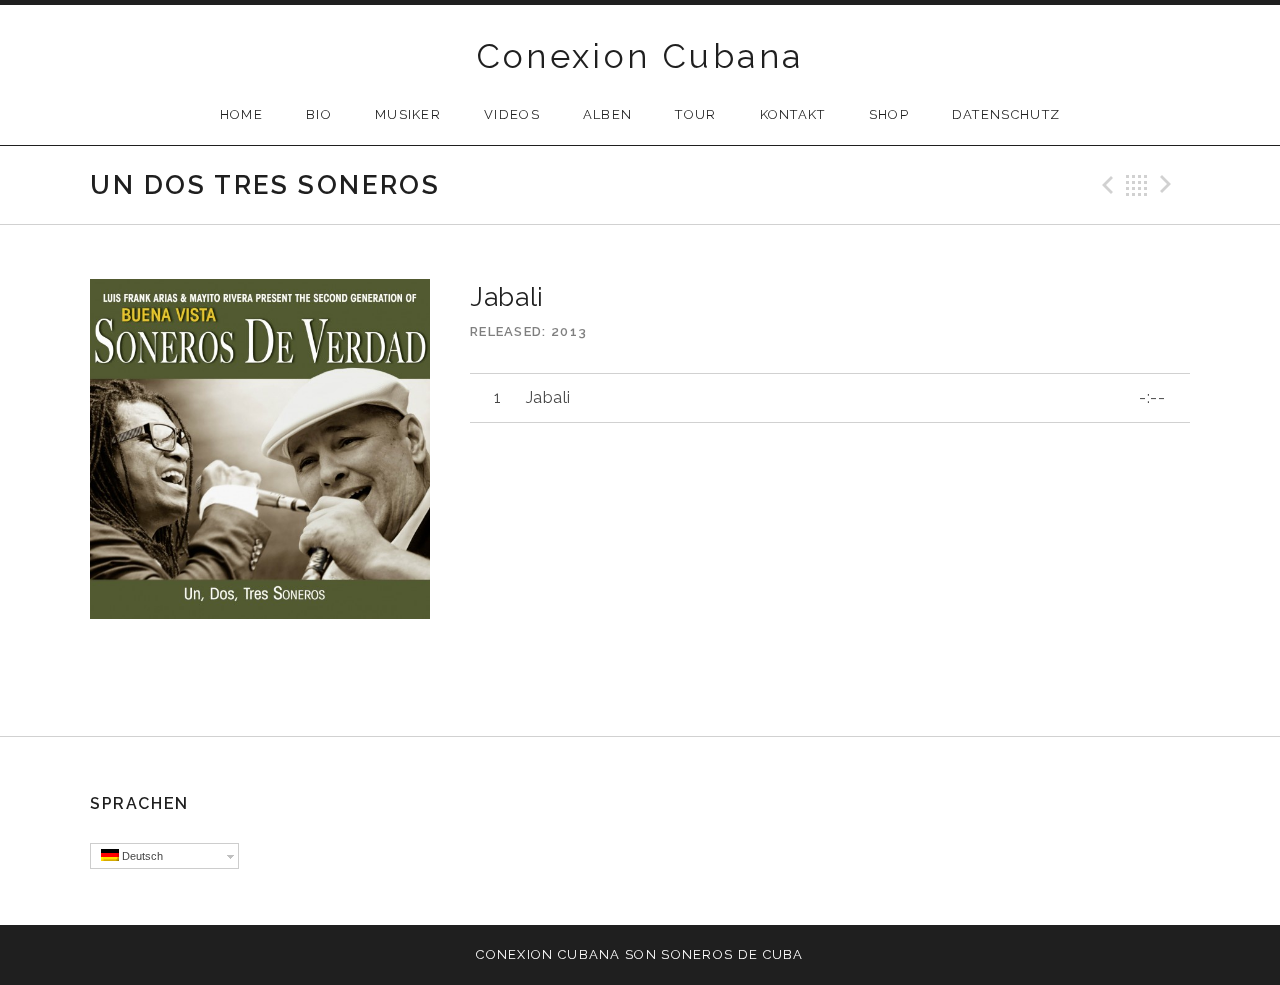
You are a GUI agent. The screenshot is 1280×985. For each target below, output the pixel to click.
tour (695, 114)
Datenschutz (1006, 114)
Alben (608, 114)
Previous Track (1105, 185)
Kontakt (793, 114)
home (241, 114)
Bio (319, 114)
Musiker (408, 114)
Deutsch (141, 856)
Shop (889, 114)
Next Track (1169, 185)
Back (1137, 185)
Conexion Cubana (640, 56)
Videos (512, 114)
